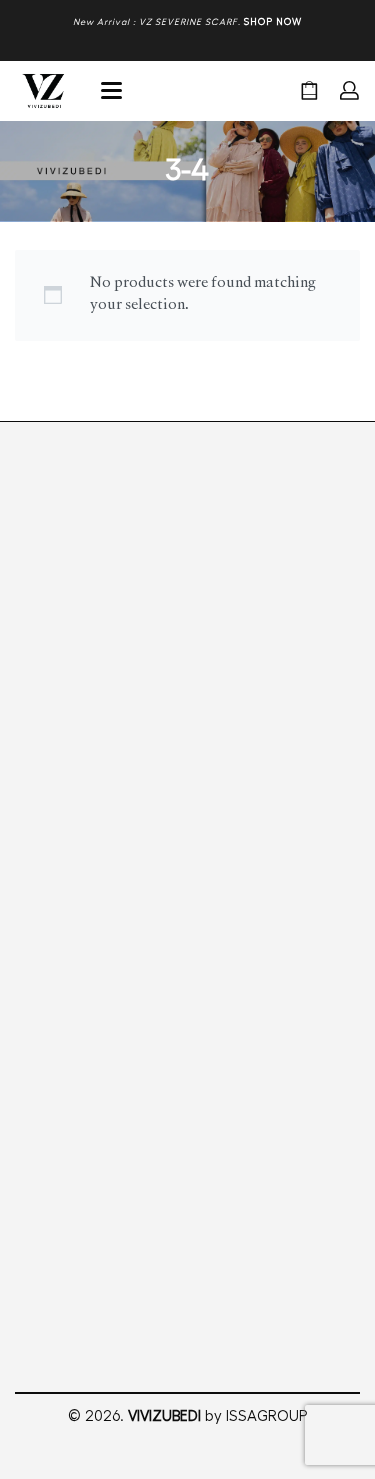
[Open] (111, 90)
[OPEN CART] (309, 90)
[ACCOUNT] (349, 90)
